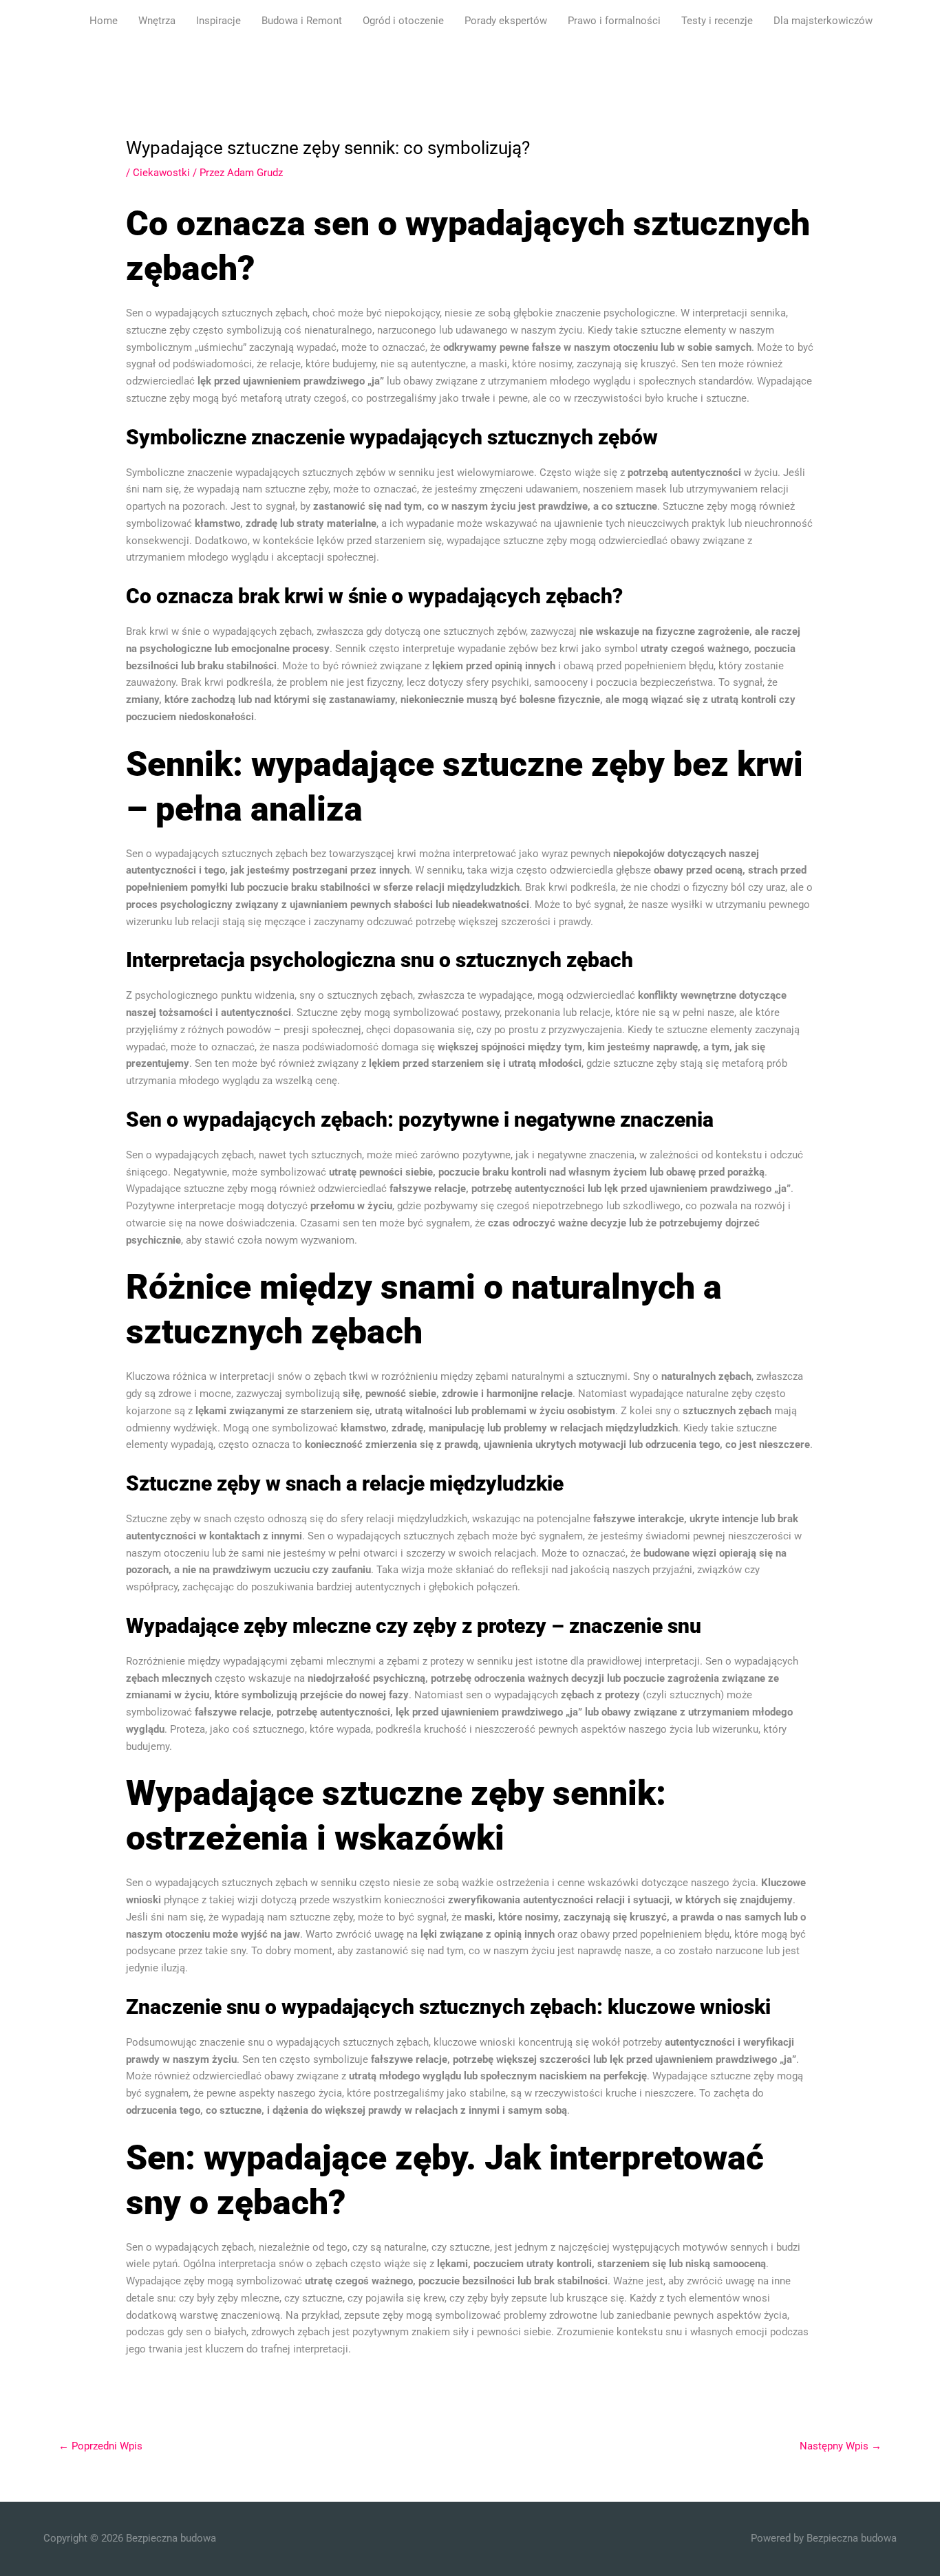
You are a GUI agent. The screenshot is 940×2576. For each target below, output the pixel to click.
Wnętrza (157, 21)
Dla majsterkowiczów (823, 21)
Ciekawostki (161, 173)
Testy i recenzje (717, 21)
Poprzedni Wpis (100, 2446)
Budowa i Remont (302, 21)
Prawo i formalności (614, 21)
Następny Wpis (841, 2446)
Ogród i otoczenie (403, 21)
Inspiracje (218, 21)
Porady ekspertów (506, 21)
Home (104, 21)
